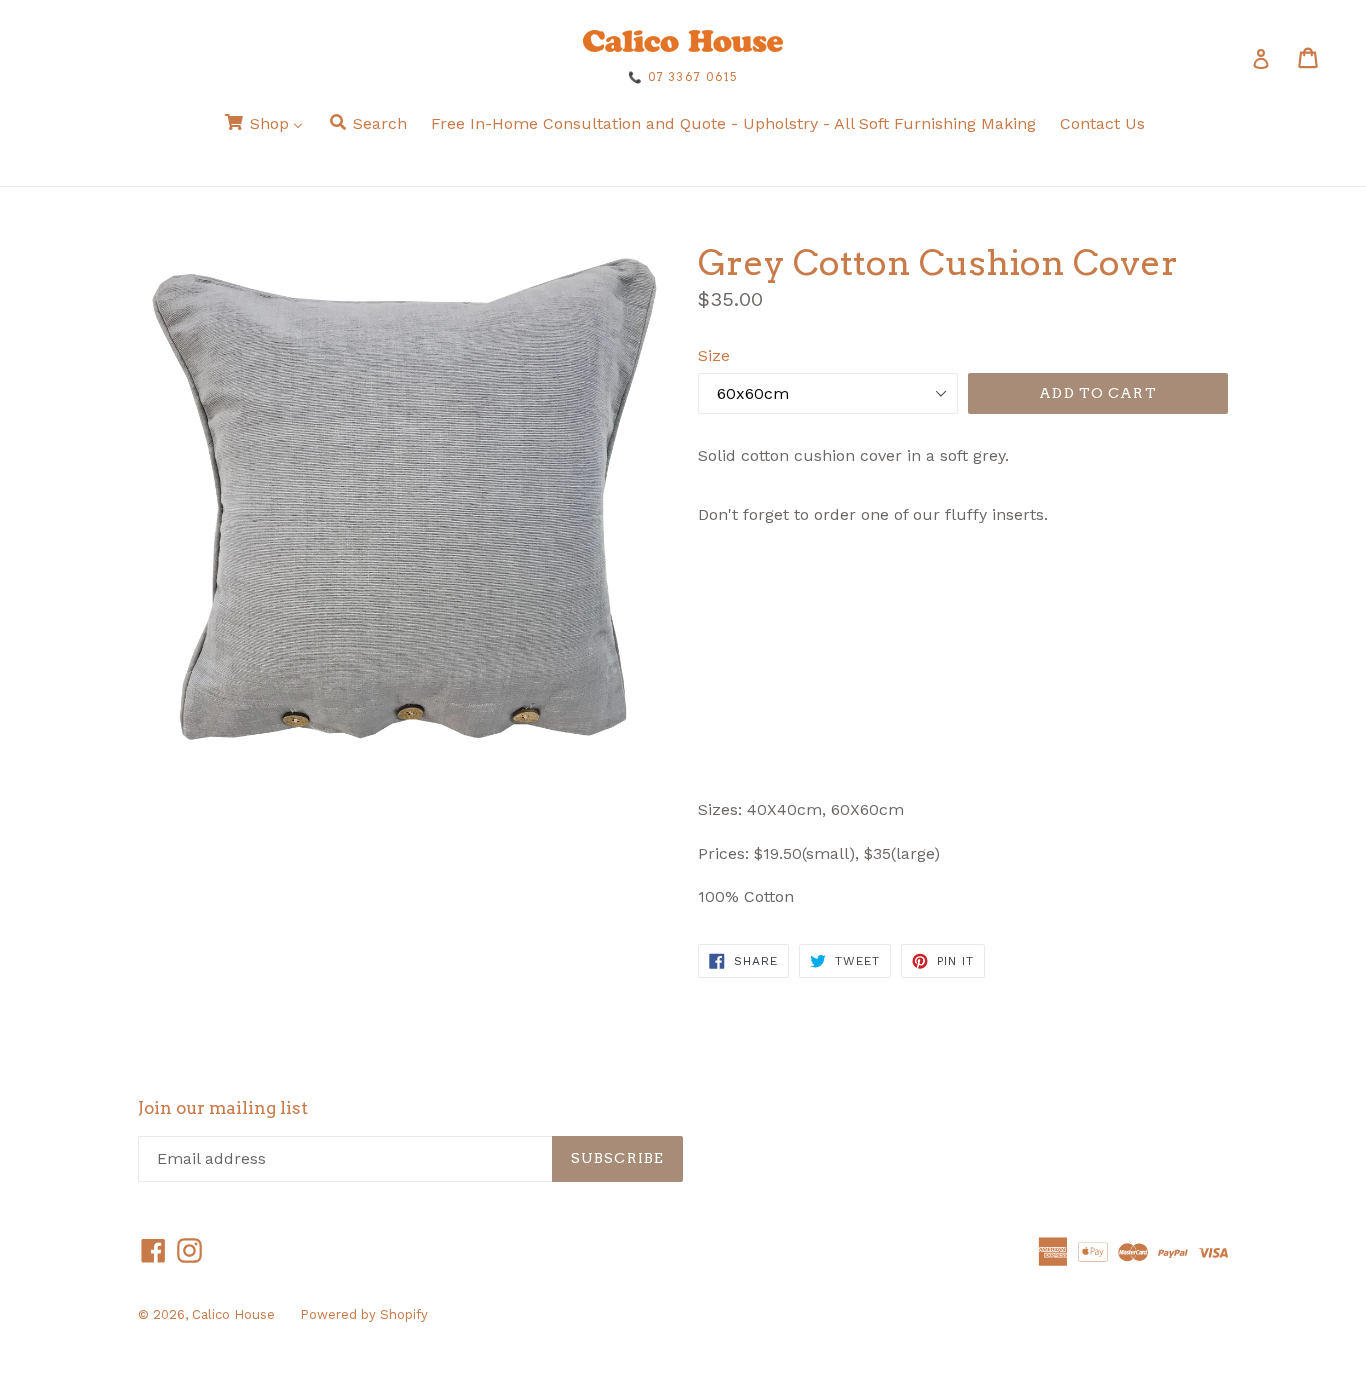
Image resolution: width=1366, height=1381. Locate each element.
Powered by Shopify (364, 1314)
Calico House (233, 1314)
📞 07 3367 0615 (683, 77)
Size (714, 355)
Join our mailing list (223, 1108)
